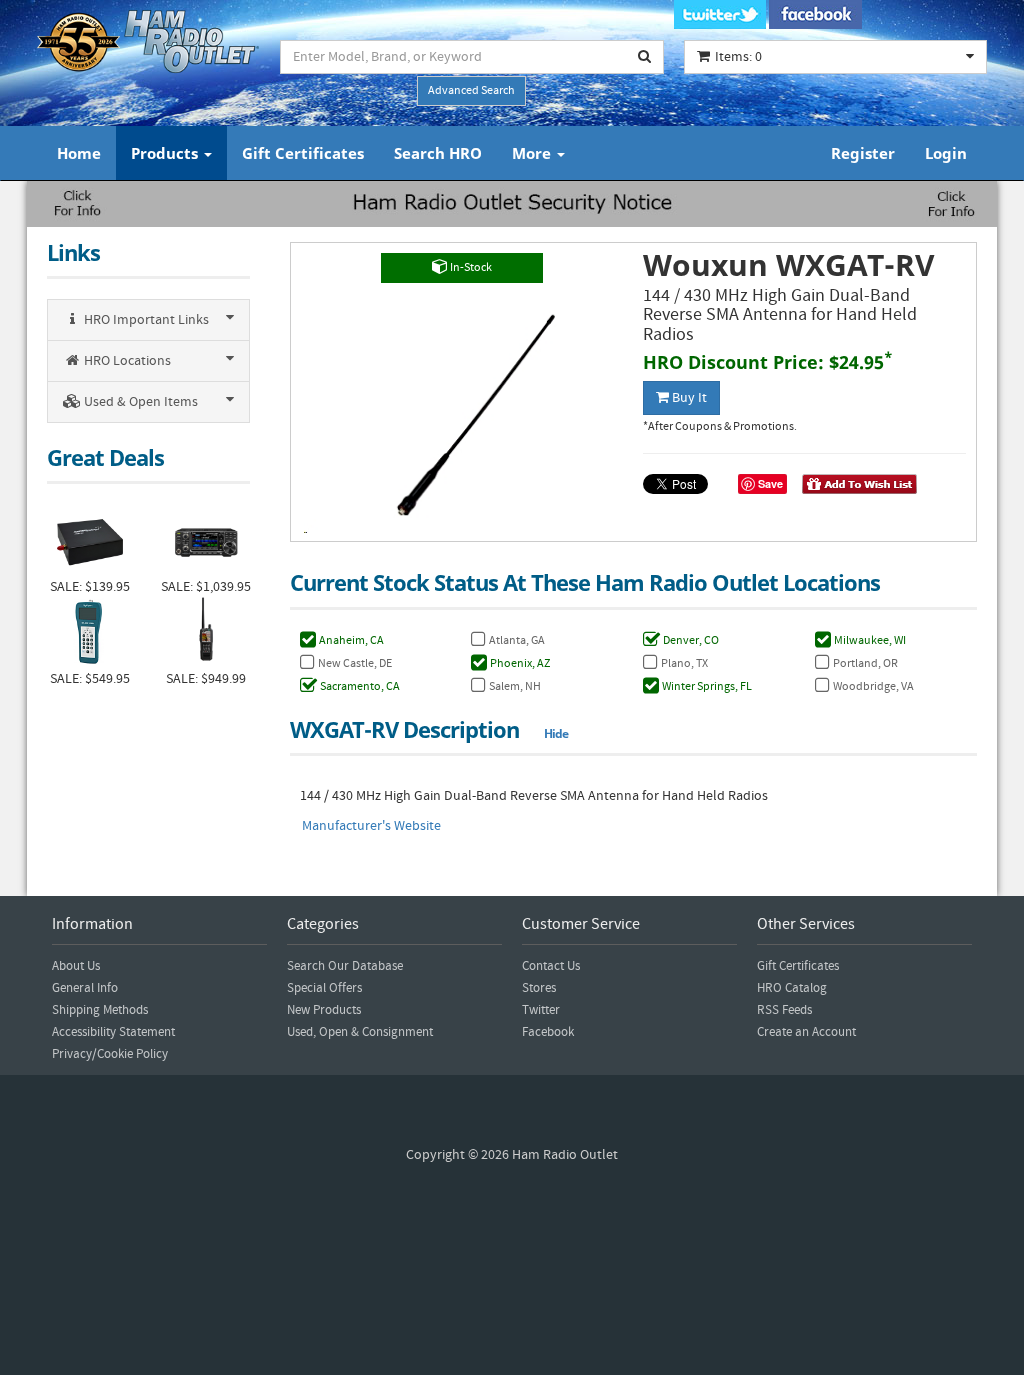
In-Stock (470, 267)
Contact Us (551, 966)
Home (79, 153)
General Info (85, 988)
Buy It (688, 398)
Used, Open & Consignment (360, 1032)
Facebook (548, 1032)
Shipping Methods (100, 1010)
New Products (324, 1010)
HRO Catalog (792, 988)
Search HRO (438, 153)
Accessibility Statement (113, 1032)
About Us (76, 966)
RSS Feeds (784, 1010)
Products (166, 153)
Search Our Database (345, 966)
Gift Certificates (303, 153)
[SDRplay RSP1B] (90, 540)
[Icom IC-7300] (206, 540)
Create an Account (806, 1032)
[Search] (645, 57)
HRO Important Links (145, 320)
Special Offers (324, 988)
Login (946, 153)
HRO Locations (126, 361)
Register (863, 153)
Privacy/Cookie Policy (110, 1054)
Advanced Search (471, 90)
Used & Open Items (139, 402)
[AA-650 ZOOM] (90, 633)
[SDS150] (206, 633)
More (533, 153)
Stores (539, 988)
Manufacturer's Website (371, 826)
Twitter (541, 1010)
